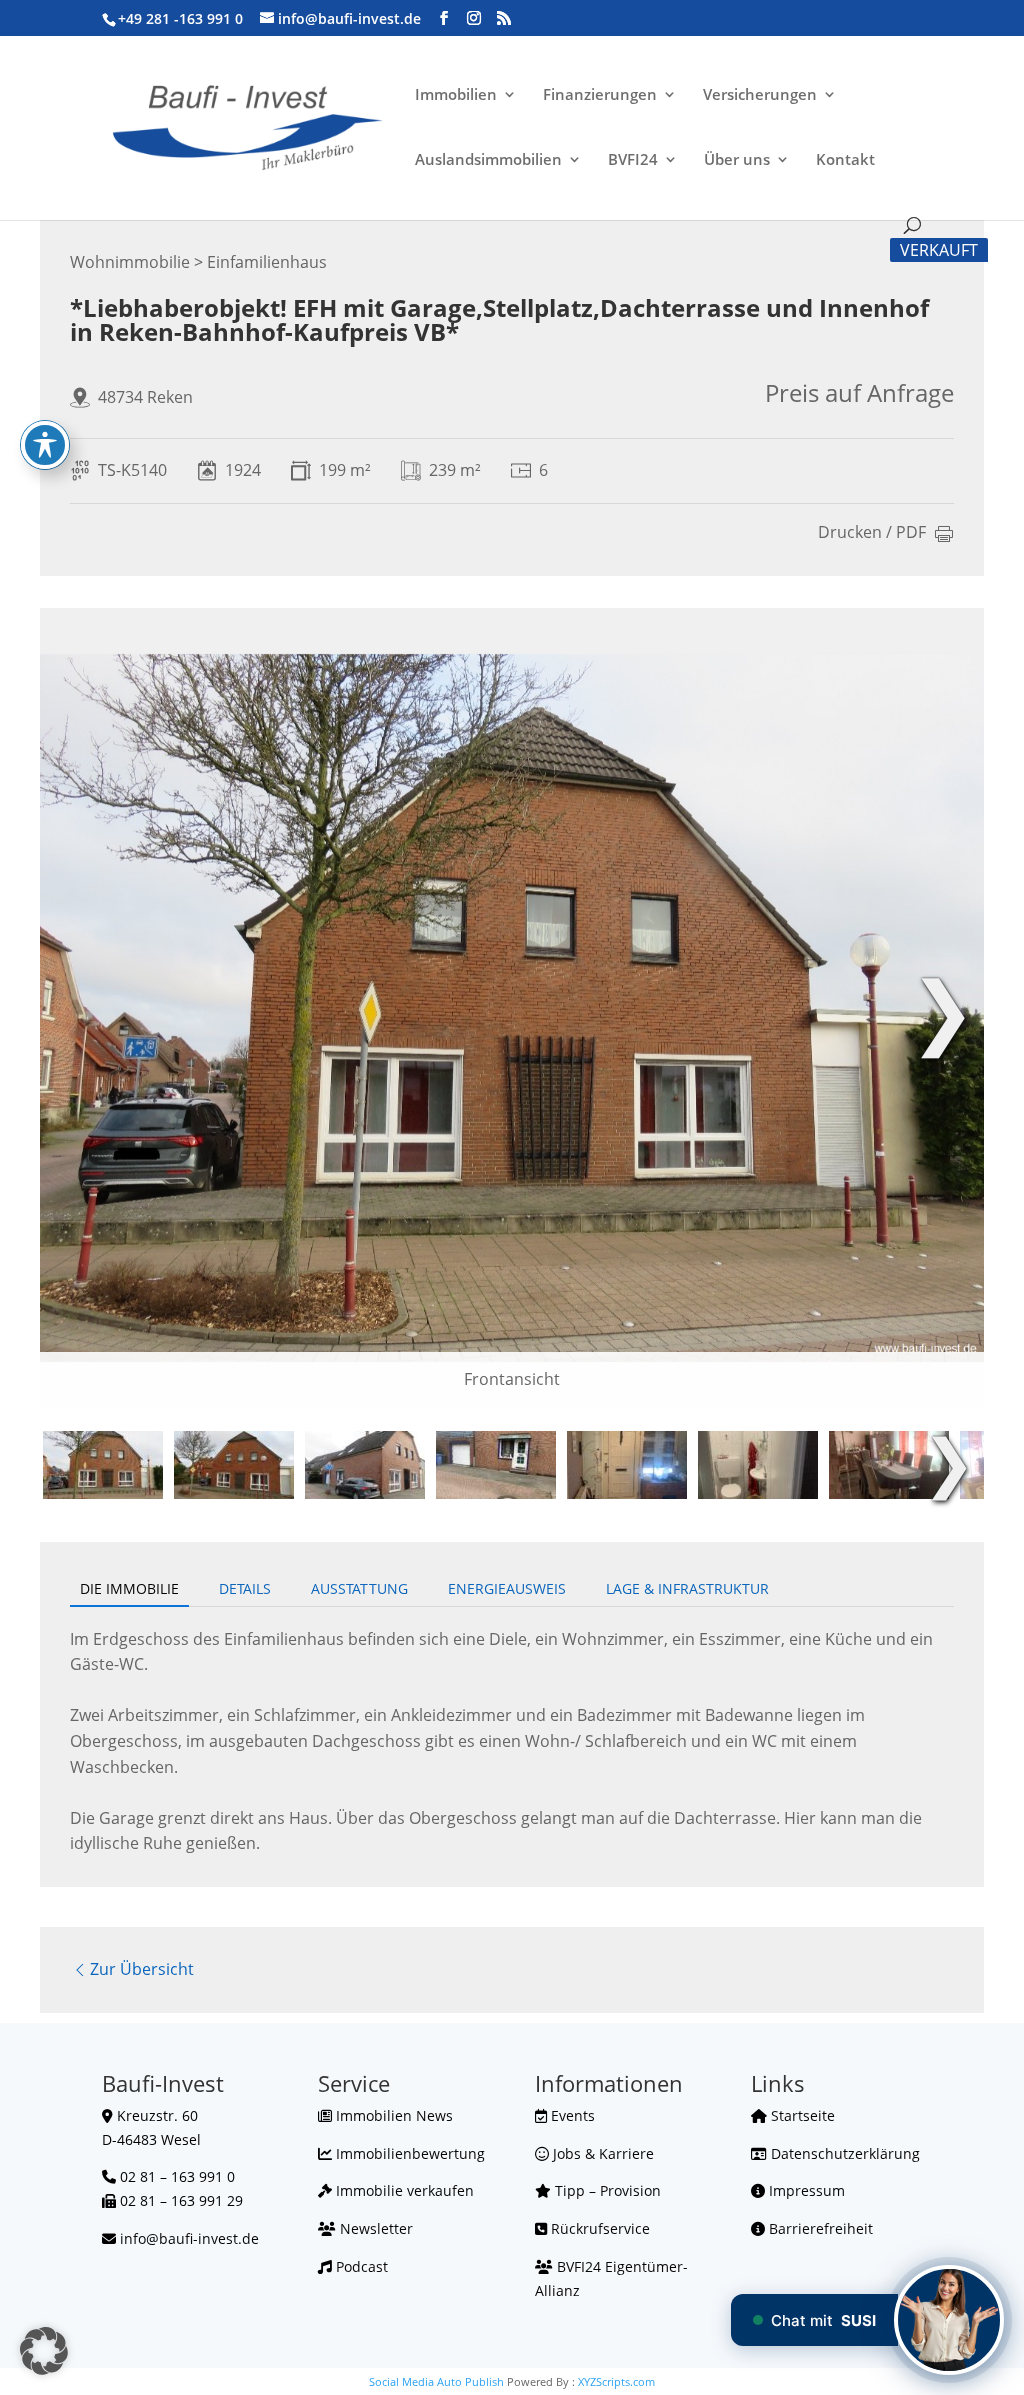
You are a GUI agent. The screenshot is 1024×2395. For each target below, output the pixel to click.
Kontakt (845, 160)
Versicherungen (760, 95)
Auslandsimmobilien (488, 160)
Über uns (737, 160)
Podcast (360, 2266)
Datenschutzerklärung (843, 2153)
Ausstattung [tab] (359, 1588)
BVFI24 (633, 160)
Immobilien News (392, 2115)
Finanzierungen (600, 95)
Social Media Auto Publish (436, 2381)
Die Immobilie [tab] (129, 1588)
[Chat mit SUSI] (949, 2320)
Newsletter (374, 2228)
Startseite (801, 2115)
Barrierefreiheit (819, 2228)
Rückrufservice (598, 2228)
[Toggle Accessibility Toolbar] (45, 445)
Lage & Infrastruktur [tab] (687, 1588)
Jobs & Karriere (601, 2153)
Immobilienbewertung (408, 2153)
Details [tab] (245, 1588)
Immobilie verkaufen (403, 2190)
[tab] (103, 1465)
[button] (44, 2351)
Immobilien (456, 95)
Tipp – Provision (606, 2190)
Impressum (805, 2190)
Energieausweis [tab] (507, 1588)
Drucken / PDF (872, 533)
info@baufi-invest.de (189, 2238)
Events (571, 2115)
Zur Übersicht (142, 1969)
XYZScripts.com (616, 2381)
